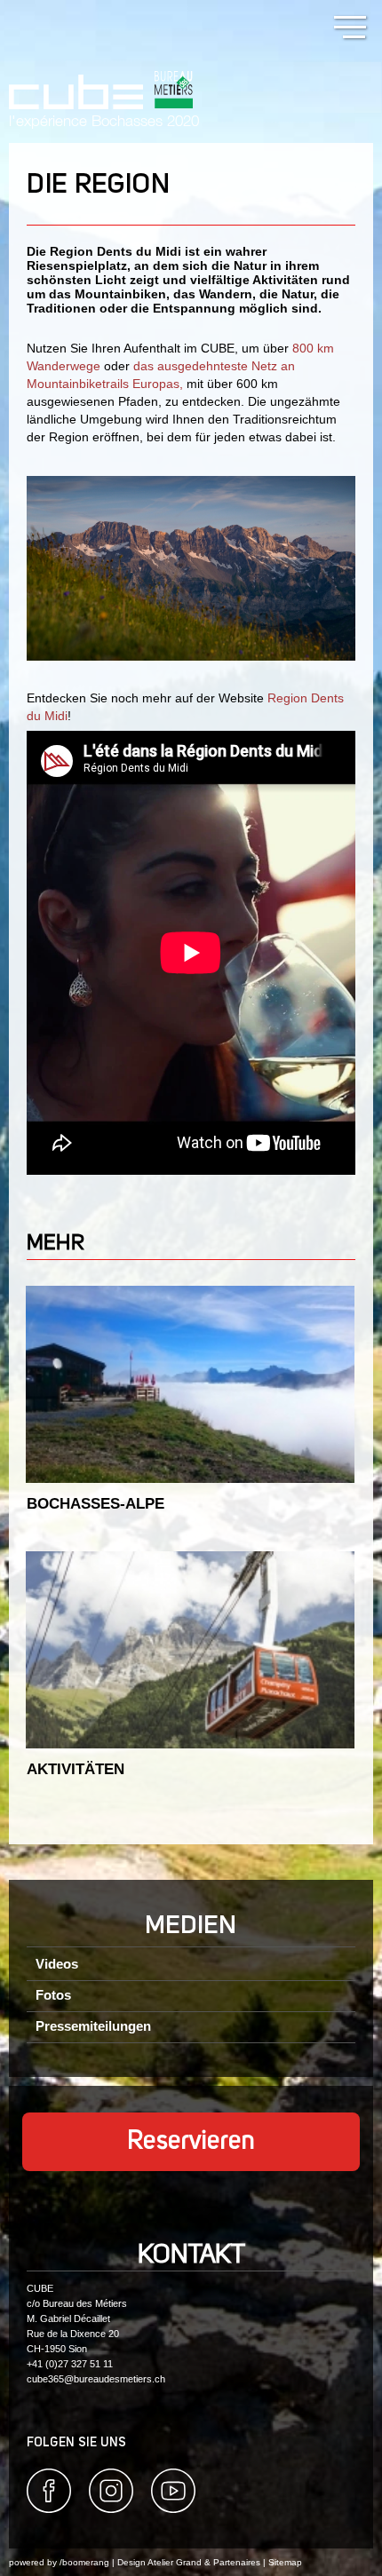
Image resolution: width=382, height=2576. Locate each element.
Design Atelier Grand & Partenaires (189, 2562)
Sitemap (285, 2562)
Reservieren (191, 2142)
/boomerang (84, 2562)
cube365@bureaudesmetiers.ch (96, 2379)
